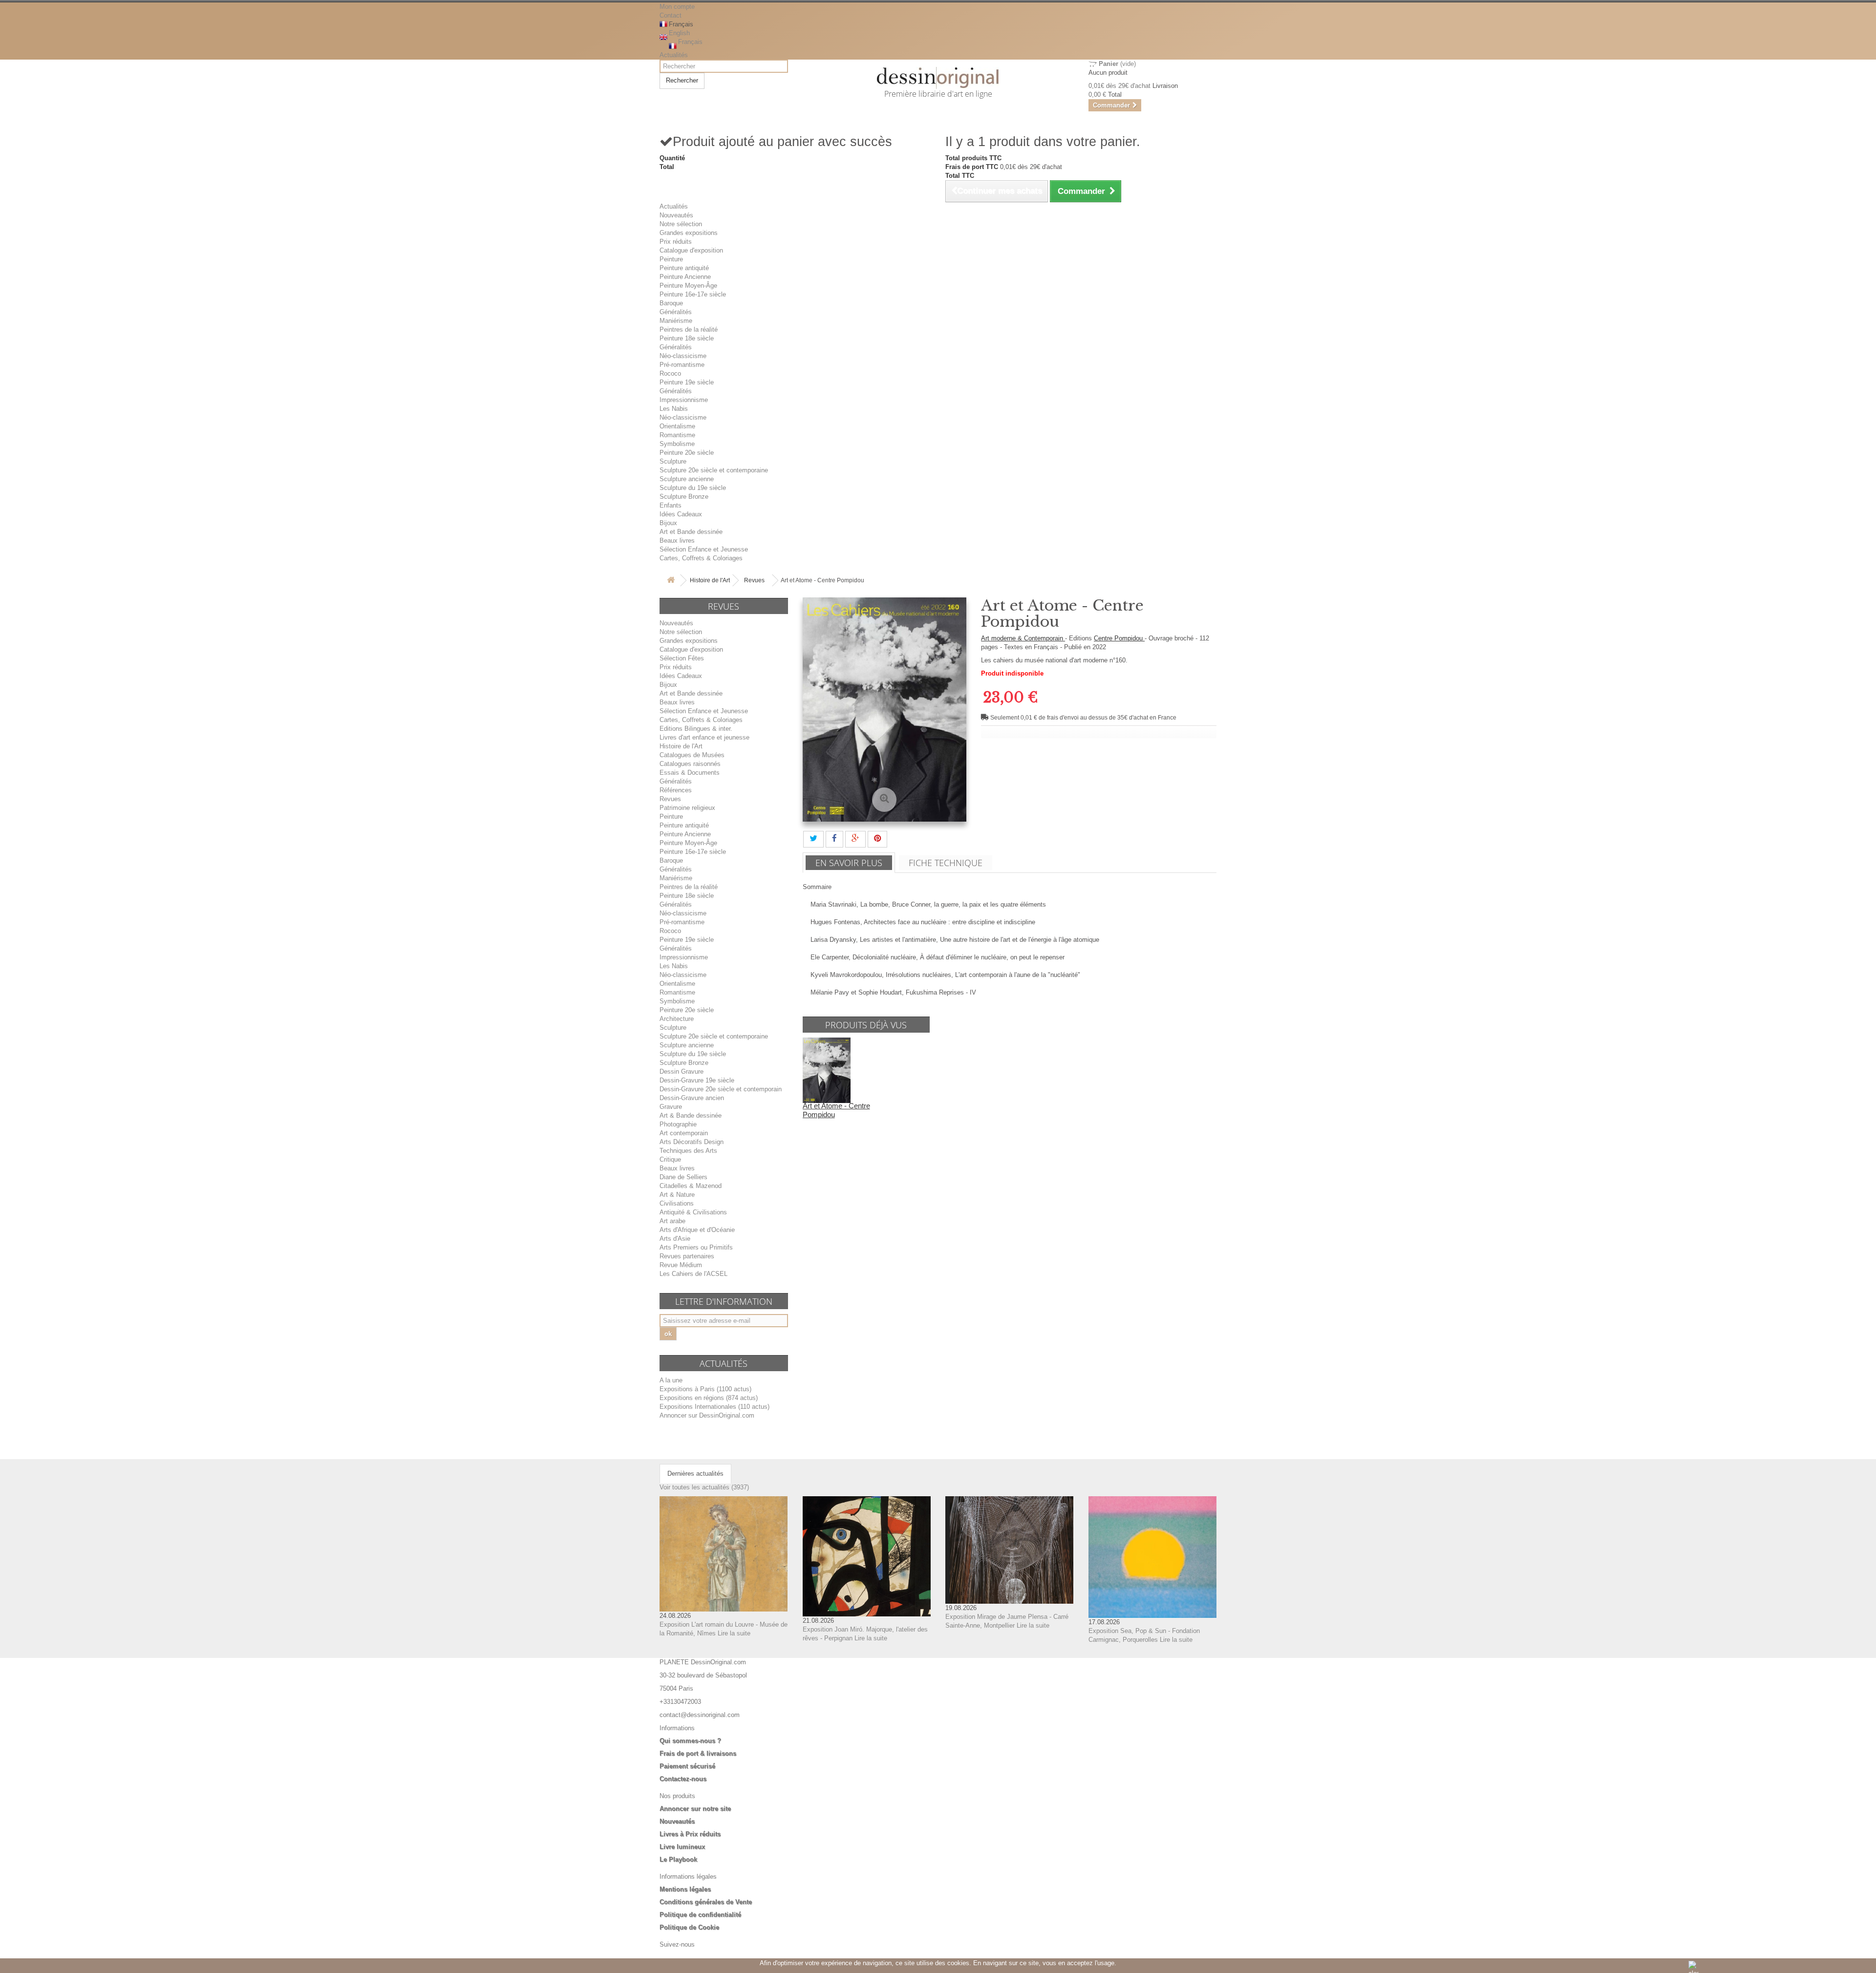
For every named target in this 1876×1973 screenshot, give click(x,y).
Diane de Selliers (683, 1177)
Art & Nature (677, 1195)
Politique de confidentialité (700, 1915)
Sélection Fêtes (682, 658)
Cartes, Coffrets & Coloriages (701, 558)
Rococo (670, 373)
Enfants (671, 505)
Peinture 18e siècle (687, 338)
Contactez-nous (683, 1779)
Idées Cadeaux (681, 514)
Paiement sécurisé (687, 1766)
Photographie (678, 1124)
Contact (671, 15)
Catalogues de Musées (692, 755)
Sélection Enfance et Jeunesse (704, 549)
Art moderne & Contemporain (1023, 638)
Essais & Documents (690, 773)
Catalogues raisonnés (690, 764)
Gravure (671, 1107)
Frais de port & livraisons (698, 1753)
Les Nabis (674, 409)
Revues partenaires (687, 1256)
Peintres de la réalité (689, 329)
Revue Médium (681, 1265)
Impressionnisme (684, 400)
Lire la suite (734, 1633)
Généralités (676, 312)
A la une (671, 1380)
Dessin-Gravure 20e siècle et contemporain (721, 1089)
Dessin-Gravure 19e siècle (697, 1080)
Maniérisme (676, 321)
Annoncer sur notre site (695, 1809)
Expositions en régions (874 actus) (709, 1398)
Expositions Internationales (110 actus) (714, 1407)
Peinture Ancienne (685, 277)
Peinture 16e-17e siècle (693, 294)
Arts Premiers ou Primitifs (696, 1247)
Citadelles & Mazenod (691, 1186)
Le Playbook (678, 1859)
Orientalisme (677, 426)
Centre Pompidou (1119, 638)
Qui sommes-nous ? (690, 1741)
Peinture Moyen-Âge (688, 286)
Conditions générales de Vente (706, 1902)
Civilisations (677, 1203)
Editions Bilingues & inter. (696, 729)
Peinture (671, 259)
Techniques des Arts (688, 1151)
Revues (754, 580)
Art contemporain (684, 1133)
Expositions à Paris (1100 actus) (705, 1389)
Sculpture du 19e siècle (693, 488)
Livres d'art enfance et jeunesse (704, 737)
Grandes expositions (689, 233)
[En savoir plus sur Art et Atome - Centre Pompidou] (827, 1070)
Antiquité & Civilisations (693, 1212)
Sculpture (673, 461)
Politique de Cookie (689, 1927)
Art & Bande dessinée (691, 1115)
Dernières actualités (695, 1474)
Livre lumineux (682, 1847)
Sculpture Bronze (684, 497)
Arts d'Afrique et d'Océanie (697, 1230)
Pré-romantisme (682, 365)
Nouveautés (676, 215)
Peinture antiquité (684, 268)
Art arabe (672, 1221)
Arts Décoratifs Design (692, 1142)
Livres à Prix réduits (690, 1834)
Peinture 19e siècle (687, 382)
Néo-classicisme (683, 356)
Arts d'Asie (675, 1239)
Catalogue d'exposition (691, 250)
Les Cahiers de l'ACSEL (693, 1274)
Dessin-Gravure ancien (692, 1098)
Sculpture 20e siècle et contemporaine (714, 470)
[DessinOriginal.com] (938, 78)
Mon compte (677, 7)
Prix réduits (676, 242)
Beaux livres (677, 541)
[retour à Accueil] (671, 581)
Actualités (674, 55)
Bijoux (668, 523)
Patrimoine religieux (687, 808)
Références (676, 790)
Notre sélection (681, 224)
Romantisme (677, 435)
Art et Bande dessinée (691, 532)
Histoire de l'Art (710, 580)
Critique (670, 1159)
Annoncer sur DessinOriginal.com (707, 1415)
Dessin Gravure (682, 1071)
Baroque (671, 303)
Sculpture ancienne (687, 479)
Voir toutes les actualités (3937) (704, 1487)
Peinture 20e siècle (687, 453)
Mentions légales (685, 1889)
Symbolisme (677, 444)
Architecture (677, 1019)
